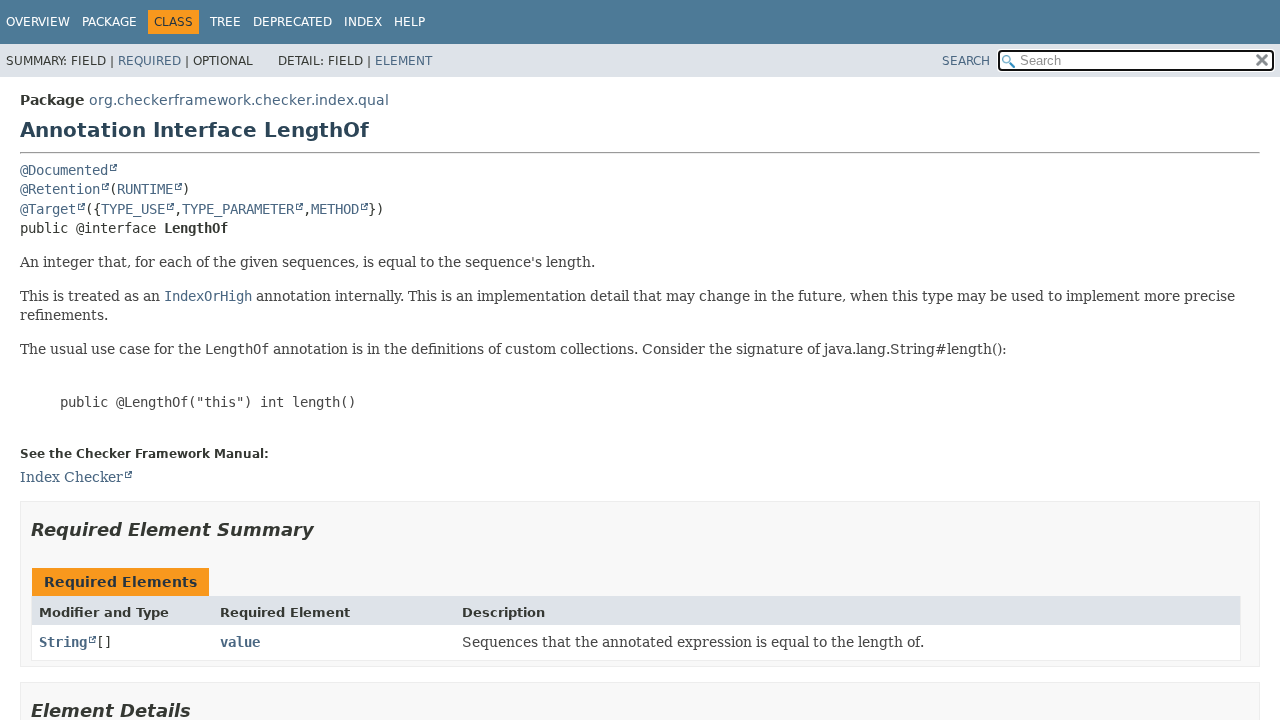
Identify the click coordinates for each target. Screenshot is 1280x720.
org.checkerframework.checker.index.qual (239, 100)
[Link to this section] (328, 529)
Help (409, 22)
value (240, 642)
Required (149, 61)
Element (403, 61)
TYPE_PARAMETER (238, 209)
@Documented (64, 170)
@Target (48, 209)
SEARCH (966, 61)
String (63, 642)
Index (363, 22)
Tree (225, 22)
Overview (38, 22)
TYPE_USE (133, 209)
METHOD (335, 209)
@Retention (60, 189)
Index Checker (71, 477)
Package (109, 22)
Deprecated (292, 22)
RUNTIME (145, 189)
